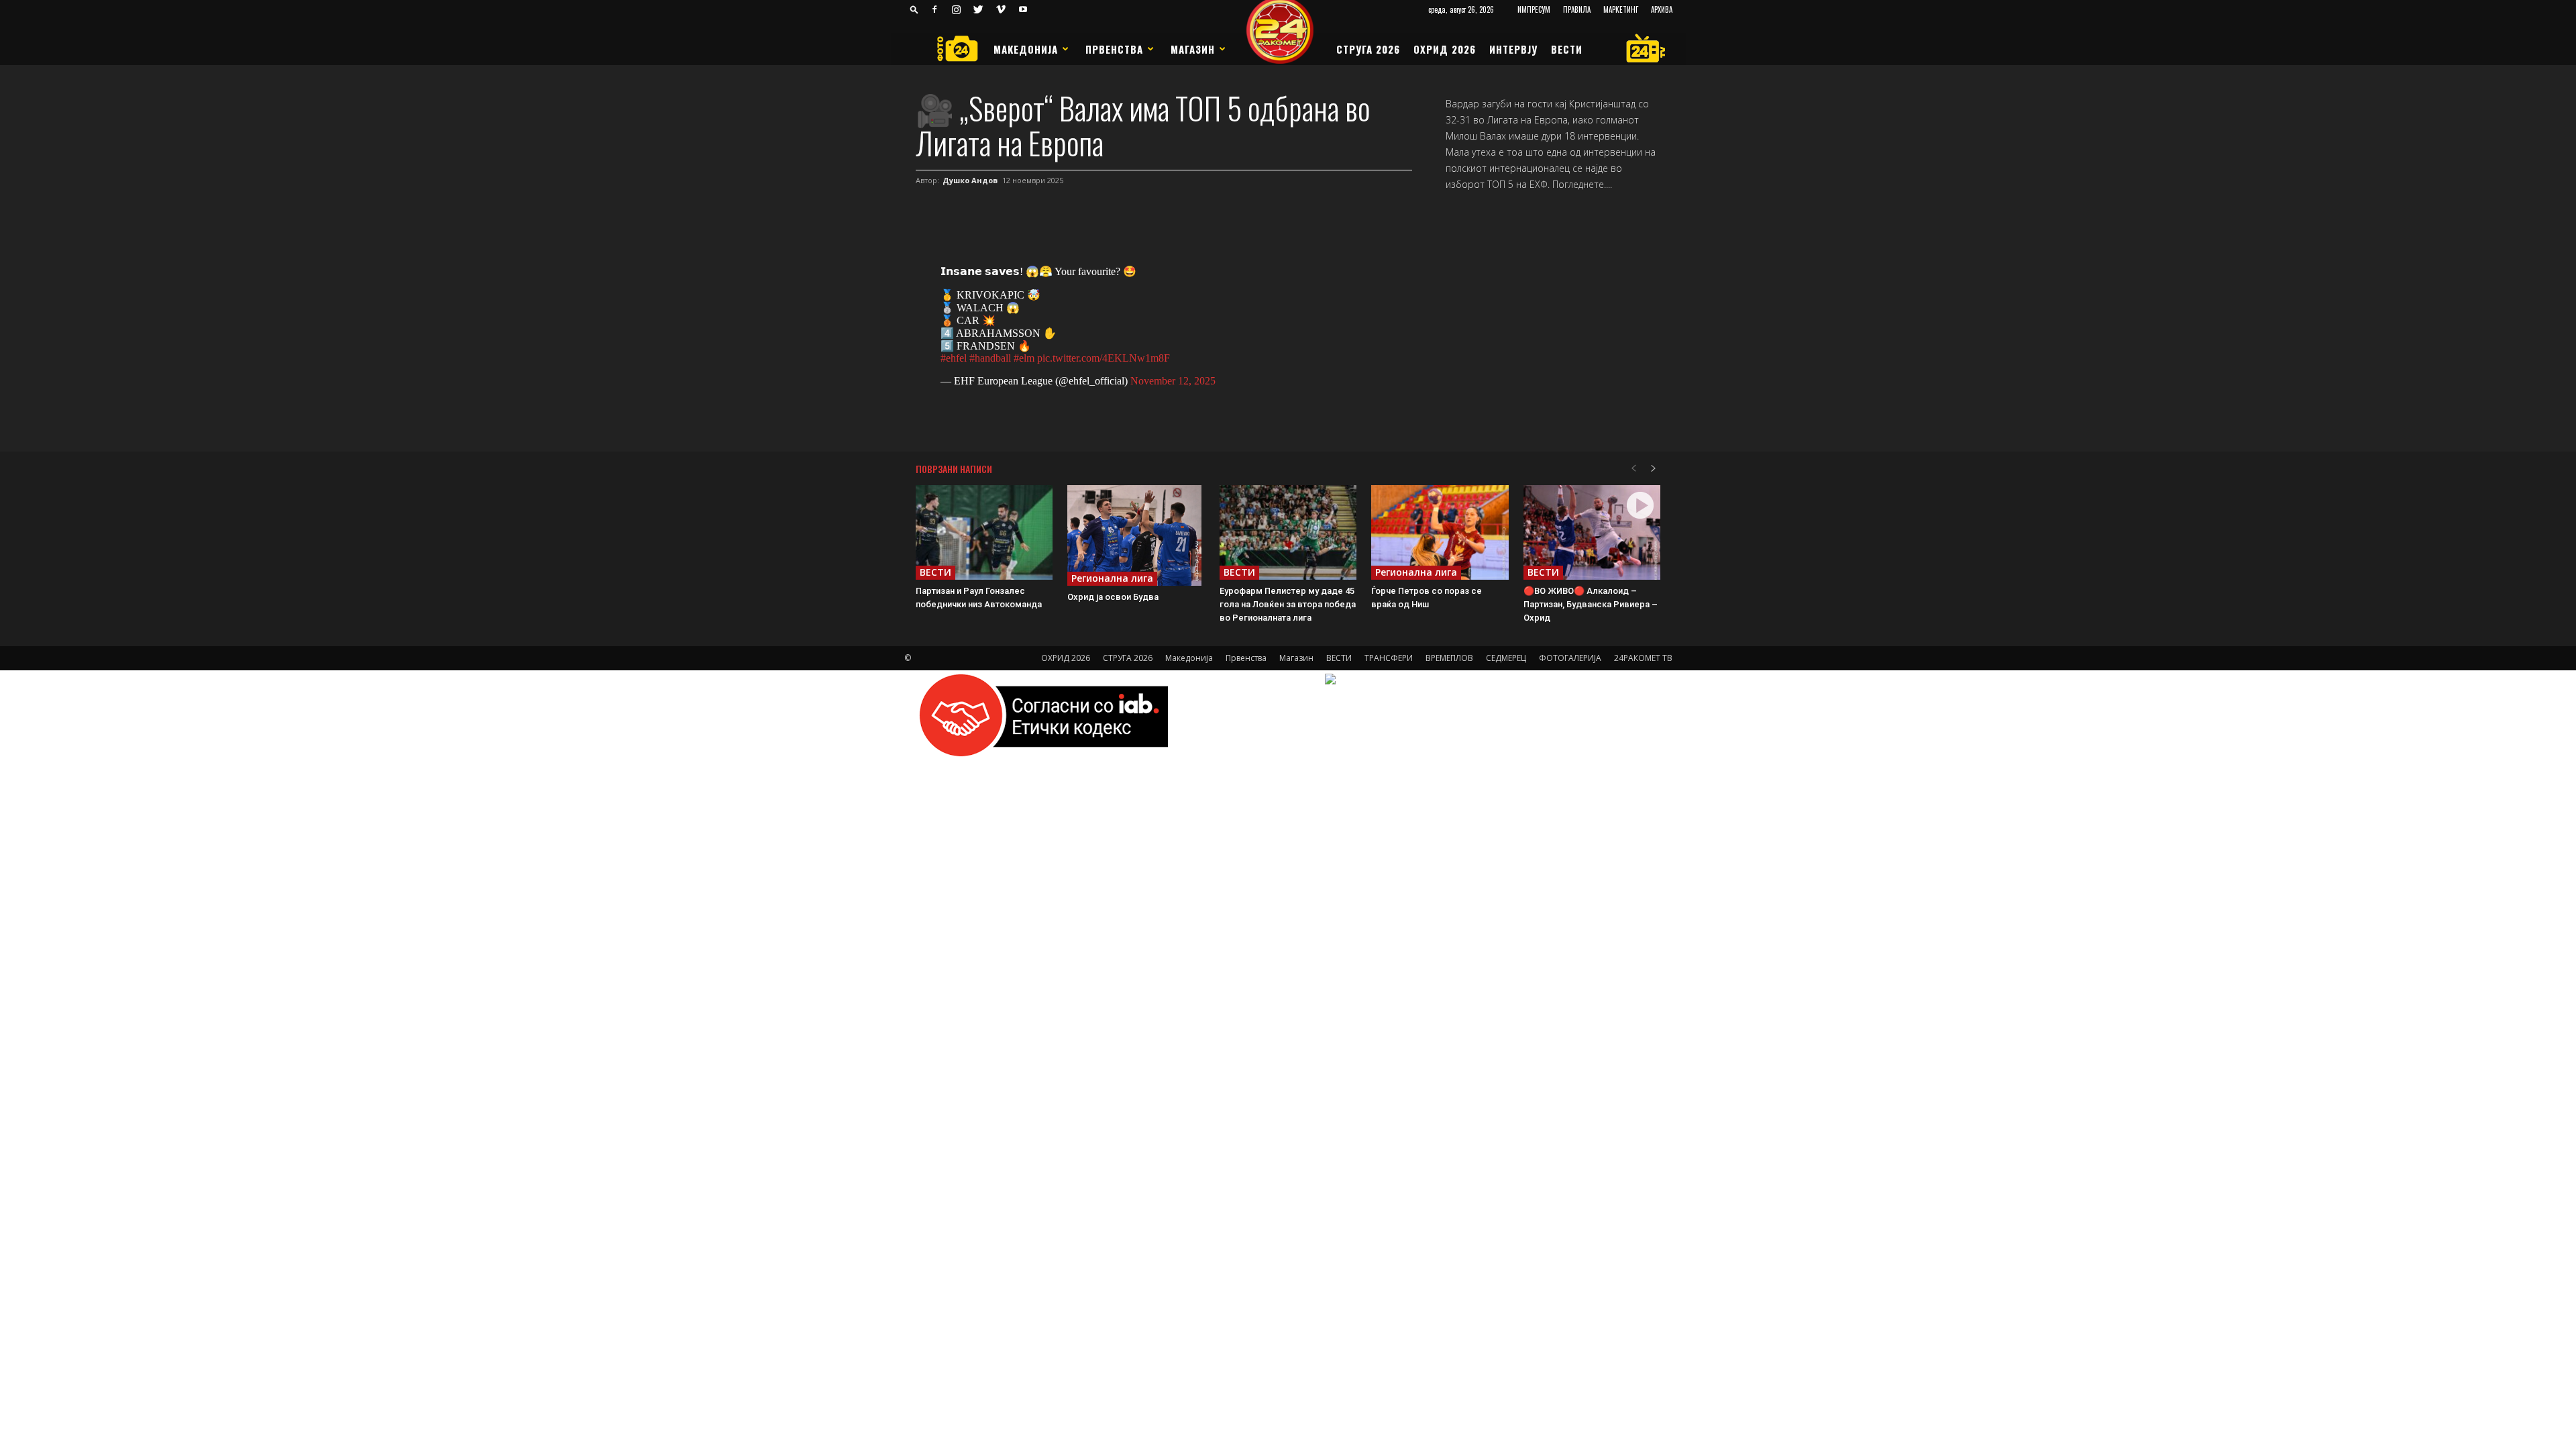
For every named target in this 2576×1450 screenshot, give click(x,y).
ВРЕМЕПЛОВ (1449, 658)
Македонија (1026, 49)
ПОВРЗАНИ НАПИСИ (954, 469)
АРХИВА (1662, 9)
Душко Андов (970, 180)
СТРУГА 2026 (1368, 49)
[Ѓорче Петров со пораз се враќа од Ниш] (1440, 532)
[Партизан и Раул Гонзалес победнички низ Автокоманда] (984, 532)
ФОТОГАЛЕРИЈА (1570, 658)
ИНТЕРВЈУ (1513, 49)
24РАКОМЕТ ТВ (1643, 658)
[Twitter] (979, 9)
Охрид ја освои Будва (1113, 597)
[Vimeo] (1001, 9)
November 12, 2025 (1173, 381)
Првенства (1114, 49)
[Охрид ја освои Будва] (1136, 535)
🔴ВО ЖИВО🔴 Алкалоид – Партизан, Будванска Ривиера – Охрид (1591, 604)
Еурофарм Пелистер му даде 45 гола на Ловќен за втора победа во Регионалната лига (1288, 604)
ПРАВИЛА (1577, 9)
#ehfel (954, 358)
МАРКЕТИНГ (1621, 9)
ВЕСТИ (1567, 49)
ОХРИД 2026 (1445, 49)
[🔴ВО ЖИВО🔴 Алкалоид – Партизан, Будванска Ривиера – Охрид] (1592, 532)
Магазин (1193, 49)
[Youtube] (1023, 9)
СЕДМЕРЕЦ (1506, 658)
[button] (914, 9)
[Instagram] (957, 9)
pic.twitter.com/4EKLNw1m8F (1104, 358)
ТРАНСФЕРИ (1389, 658)
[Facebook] (934, 9)
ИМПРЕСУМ (1534, 9)
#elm (1024, 358)
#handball (990, 358)
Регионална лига (1112, 578)
